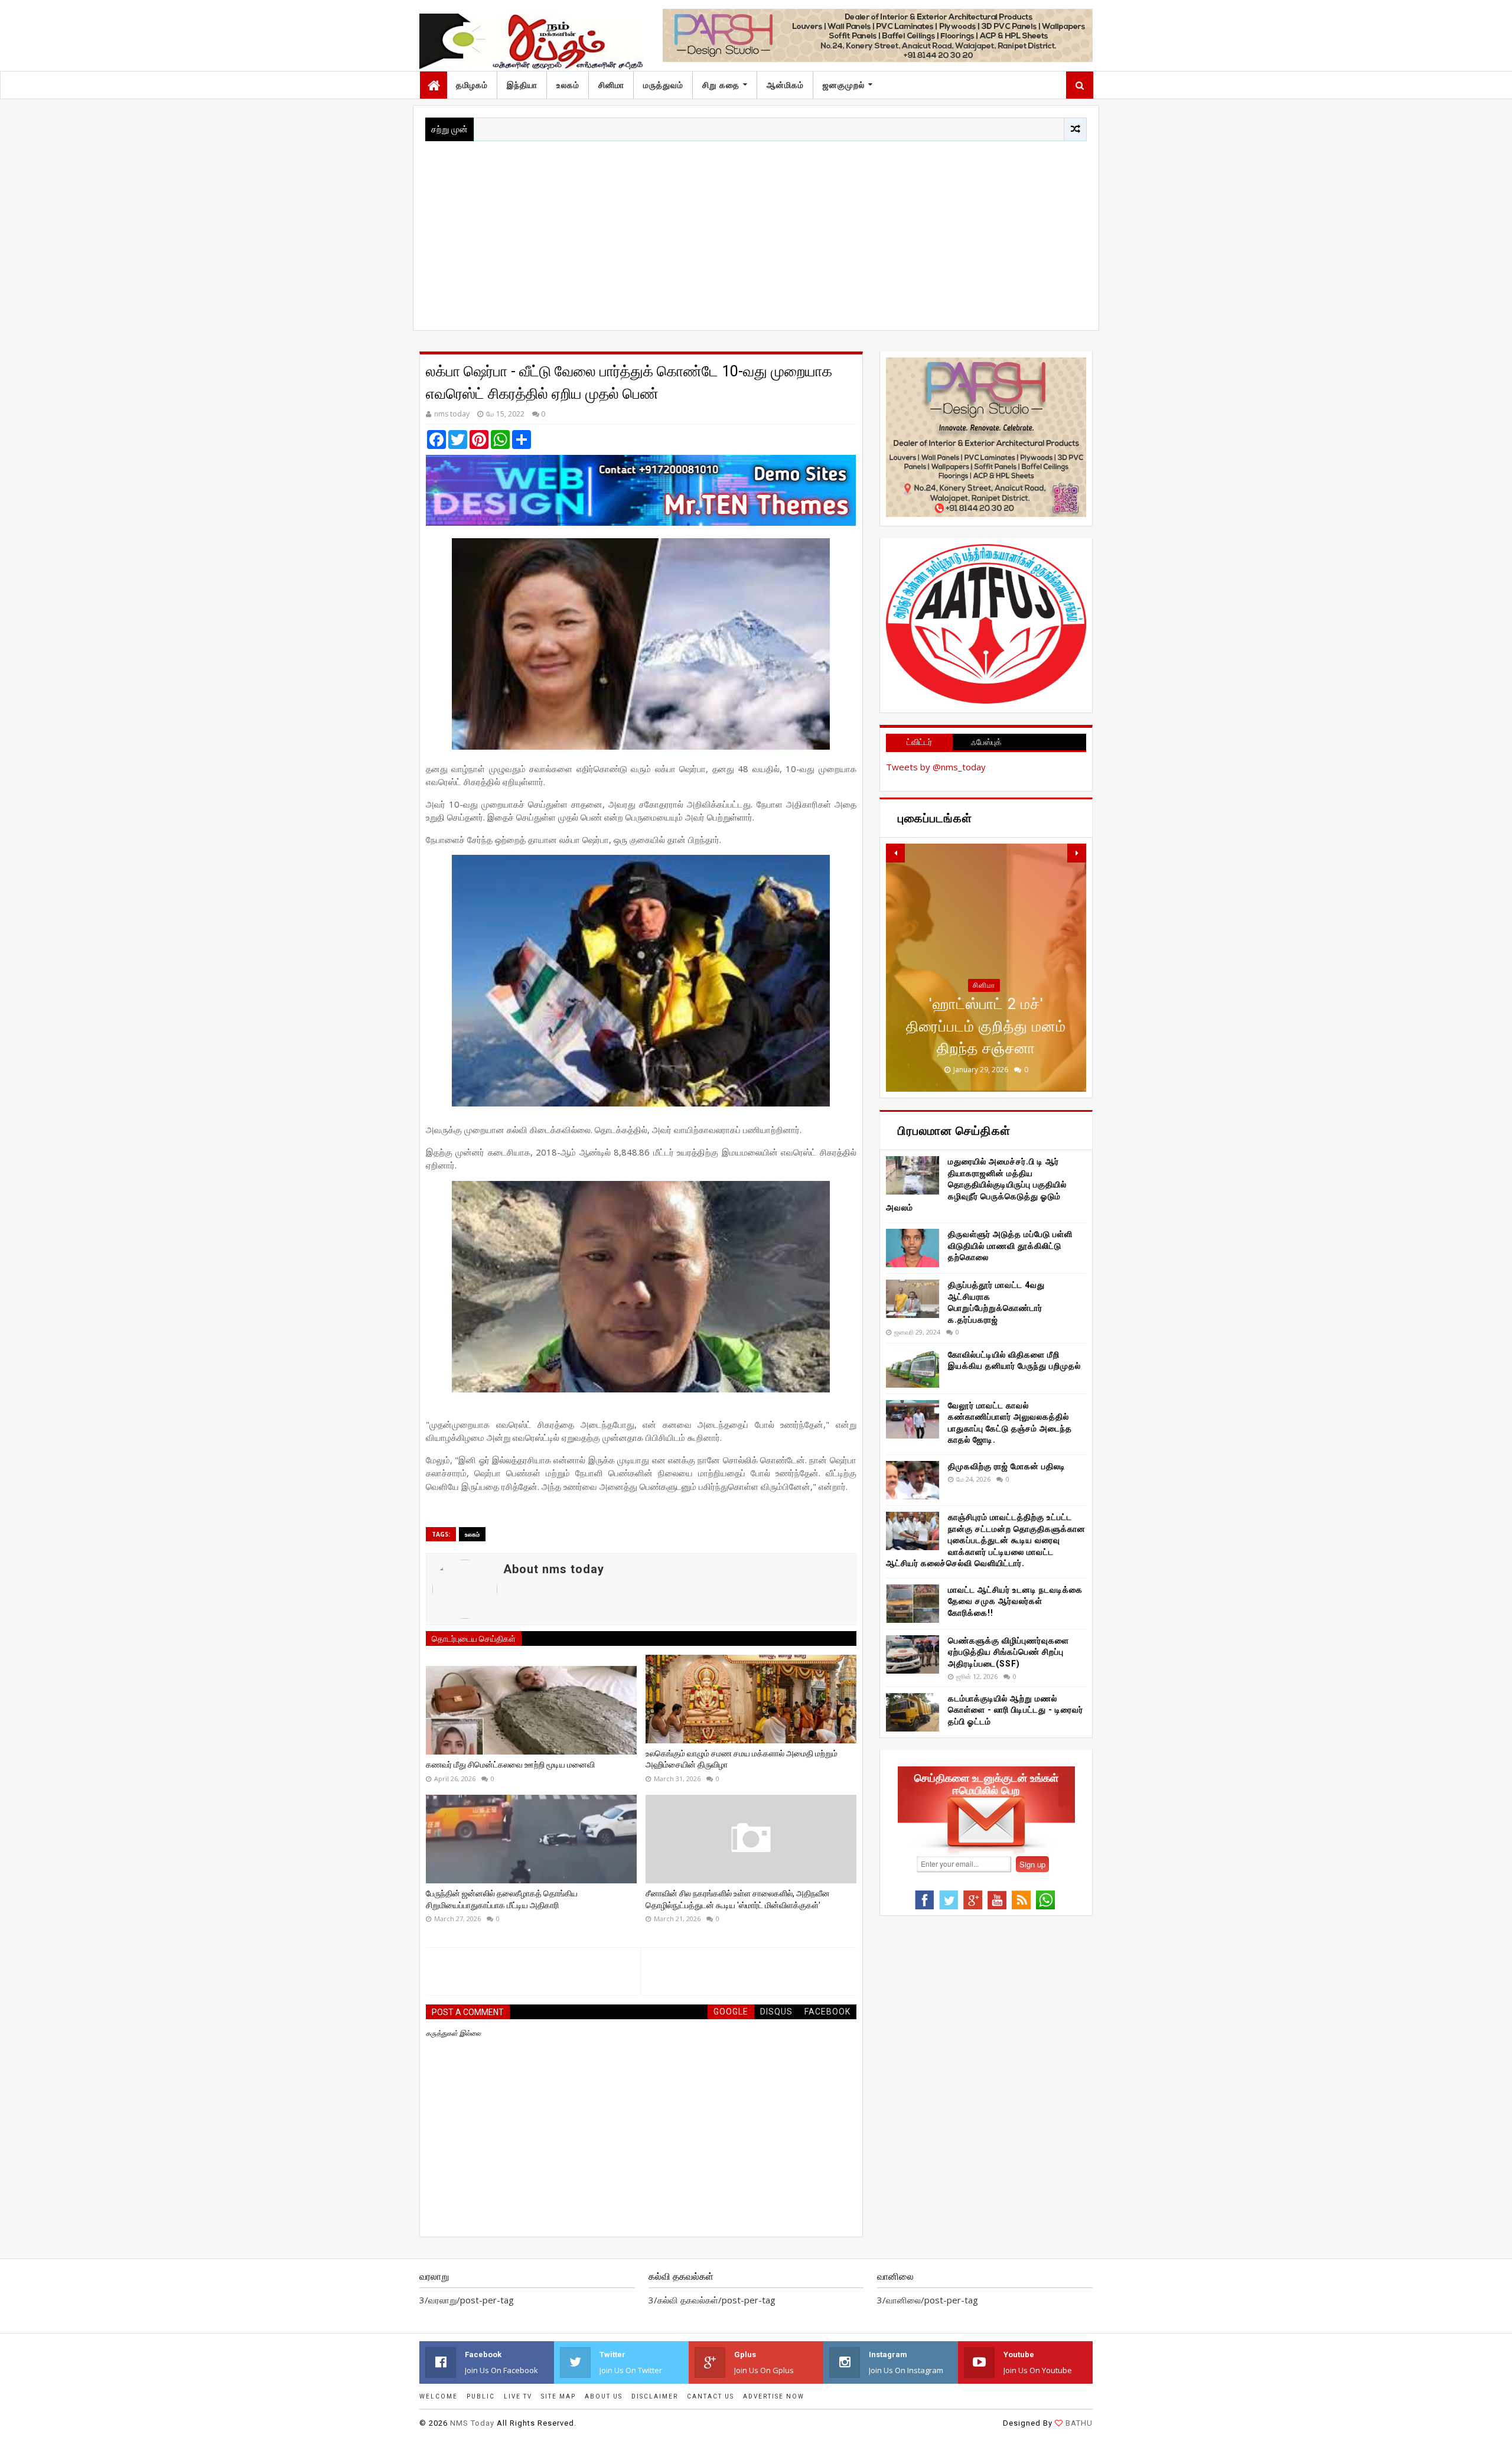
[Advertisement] (756, 230)
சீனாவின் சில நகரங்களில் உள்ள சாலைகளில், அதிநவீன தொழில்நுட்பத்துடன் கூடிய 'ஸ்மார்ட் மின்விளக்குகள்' (738, 1899)
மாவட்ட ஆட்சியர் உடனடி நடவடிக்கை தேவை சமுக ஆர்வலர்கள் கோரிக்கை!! (1015, 1601)
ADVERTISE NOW (774, 2396)
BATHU (1079, 2423)
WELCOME (439, 2396)
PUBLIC (481, 2396)
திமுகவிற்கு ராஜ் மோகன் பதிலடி (1007, 1466)
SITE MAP (558, 2396)
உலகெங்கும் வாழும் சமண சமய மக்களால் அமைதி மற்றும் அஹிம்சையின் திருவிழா (742, 1759)
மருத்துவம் (663, 85)
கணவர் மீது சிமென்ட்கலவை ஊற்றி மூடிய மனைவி (510, 1765)
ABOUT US (604, 2396)
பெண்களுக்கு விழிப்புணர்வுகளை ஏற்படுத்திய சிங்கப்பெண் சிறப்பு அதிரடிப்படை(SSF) (1008, 1652)
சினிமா (611, 85)
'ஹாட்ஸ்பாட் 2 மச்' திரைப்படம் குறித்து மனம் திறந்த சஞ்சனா (986, 1026)
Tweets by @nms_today (936, 767)
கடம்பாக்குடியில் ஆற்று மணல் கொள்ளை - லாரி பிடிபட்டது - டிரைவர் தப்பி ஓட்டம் (1016, 1710)
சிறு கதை (721, 85)
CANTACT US (711, 2396)
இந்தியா (522, 85)
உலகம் (568, 85)
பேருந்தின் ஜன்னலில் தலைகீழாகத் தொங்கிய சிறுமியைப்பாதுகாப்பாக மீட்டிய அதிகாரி (502, 1899)
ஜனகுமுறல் (844, 85)
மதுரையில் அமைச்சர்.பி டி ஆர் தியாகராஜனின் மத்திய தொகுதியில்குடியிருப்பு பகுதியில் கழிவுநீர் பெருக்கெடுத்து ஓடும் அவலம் (976, 1184)
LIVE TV (518, 2396)
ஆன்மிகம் (785, 85)
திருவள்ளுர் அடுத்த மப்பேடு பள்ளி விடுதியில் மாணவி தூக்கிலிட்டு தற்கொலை (1010, 1246)
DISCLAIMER (655, 2396)
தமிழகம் (472, 85)
